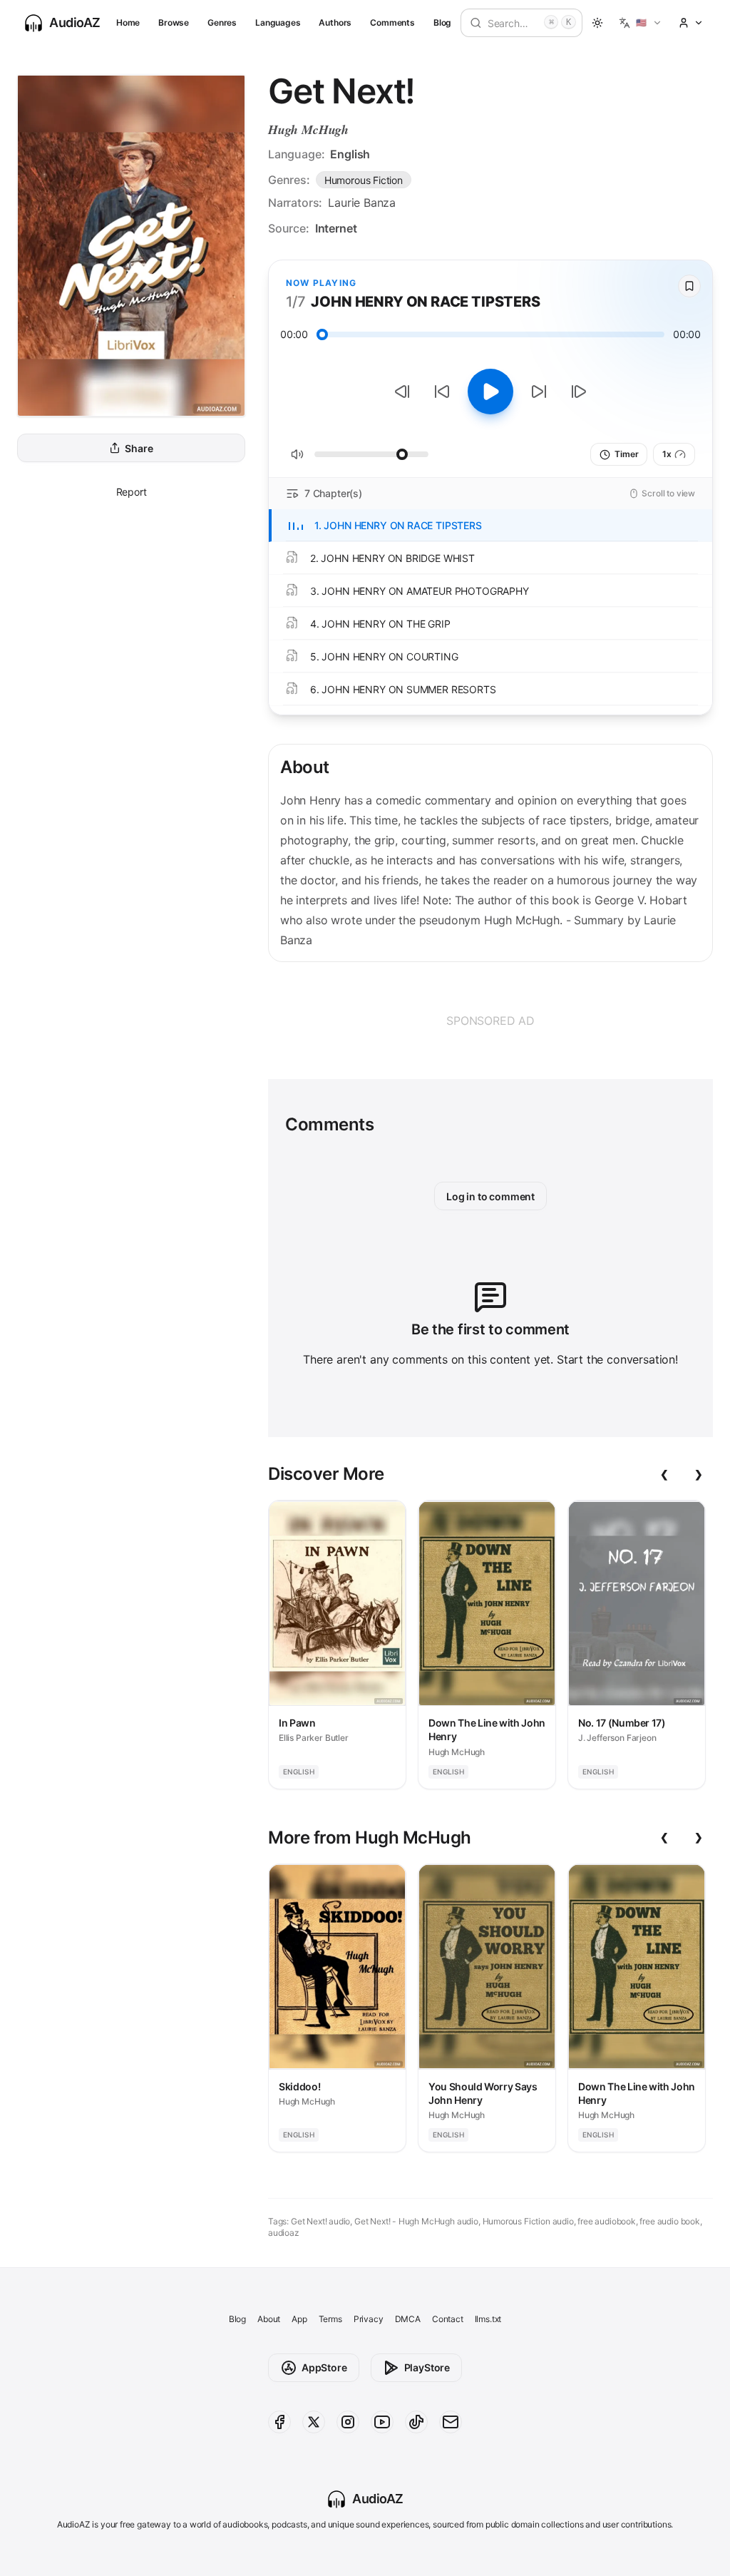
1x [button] (667, 454)
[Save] (689, 286)
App (299, 2319)
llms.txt (488, 2319)
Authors (335, 22)
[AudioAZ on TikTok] (416, 2422)
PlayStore (427, 2367)
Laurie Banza (362, 203)
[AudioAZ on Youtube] (382, 2422)
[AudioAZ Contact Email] (451, 2422)
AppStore (324, 2367)
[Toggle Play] (490, 392)
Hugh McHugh (308, 129)
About (269, 2319)
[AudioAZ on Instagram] (348, 2422)
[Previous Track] (402, 392)
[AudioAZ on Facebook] (279, 2422)
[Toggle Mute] (297, 454)
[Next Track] (579, 392)
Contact (448, 2319)
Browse (174, 22)
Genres (222, 22)
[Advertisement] (490, 1021)
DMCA (408, 2319)
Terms (330, 2319)
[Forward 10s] (539, 392)
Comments (392, 22)
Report (132, 492)
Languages (278, 22)
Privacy (369, 2319)
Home (128, 22)
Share (139, 448)
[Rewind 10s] (442, 392)
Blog (442, 22)
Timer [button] (626, 454)
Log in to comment (490, 1196)
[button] (641, 23)
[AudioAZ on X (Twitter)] (314, 2422)
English (350, 154)
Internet (336, 228)
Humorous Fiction (364, 180)
